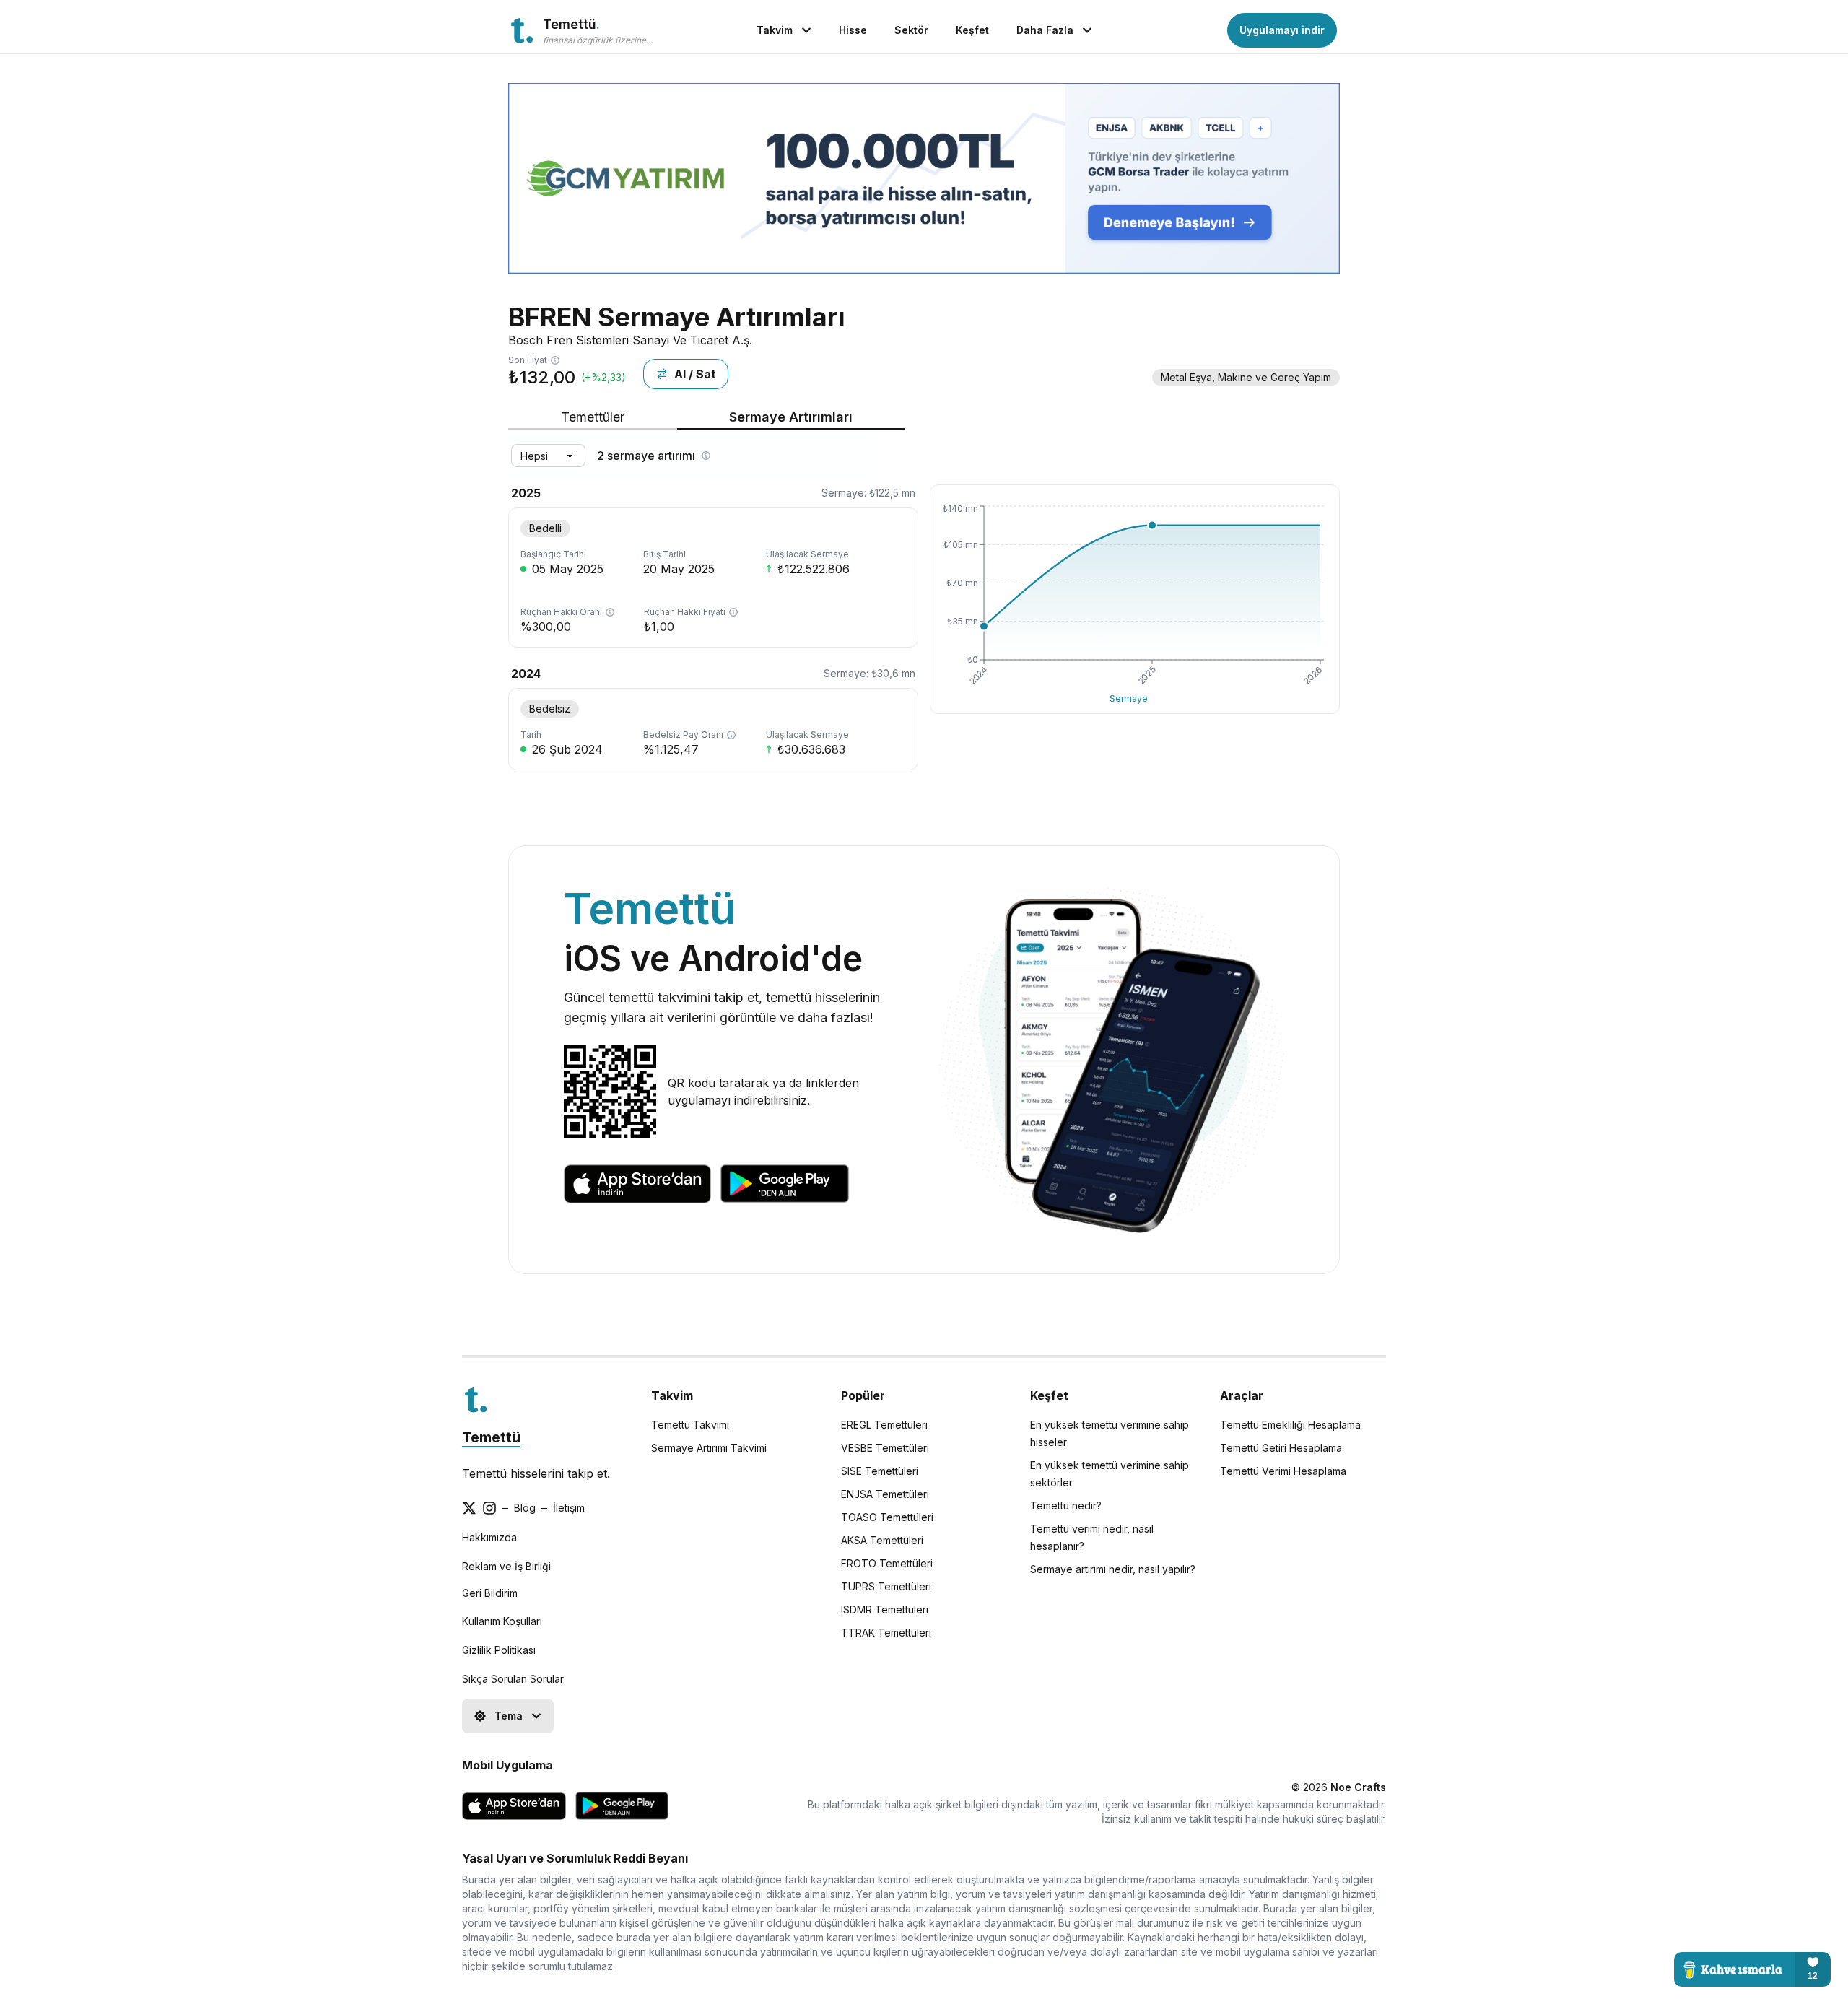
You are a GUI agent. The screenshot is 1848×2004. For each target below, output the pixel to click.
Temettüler (593, 417)
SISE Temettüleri (880, 1471)
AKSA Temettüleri (882, 1540)
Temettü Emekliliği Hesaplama (1290, 1425)
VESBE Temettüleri (885, 1448)
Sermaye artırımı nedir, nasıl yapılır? (1113, 1569)
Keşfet (972, 30)
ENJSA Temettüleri (885, 1494)
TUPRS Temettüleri (886, 1586)
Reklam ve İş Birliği (506, 1566)
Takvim (775, 30)
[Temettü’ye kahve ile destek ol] (1752, 1969)
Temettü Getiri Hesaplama (1281, 1448)
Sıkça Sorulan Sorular (513, 1679)
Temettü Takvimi (690, 1425)
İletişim (569, 1508)
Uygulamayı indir (1282, 30)
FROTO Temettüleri (887, 1563)
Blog (525, 1508)
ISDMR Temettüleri (885, 1609)
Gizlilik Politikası (499, 1650)
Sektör (911, 30)
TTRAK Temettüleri (886, 1633)
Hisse (853, 30)
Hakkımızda (489, 1537)
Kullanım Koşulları (502, 1621)
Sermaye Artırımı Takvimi (709, 1448)
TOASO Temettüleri (887, 1517)
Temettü (491, 1437)
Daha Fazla (1045, 30)
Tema (509, 1716)
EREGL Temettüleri (884, 1425)
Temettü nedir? (1066, 1506)
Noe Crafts (1358, 1787)
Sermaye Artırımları (791, 417)
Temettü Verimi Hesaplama (1283, 1471)
